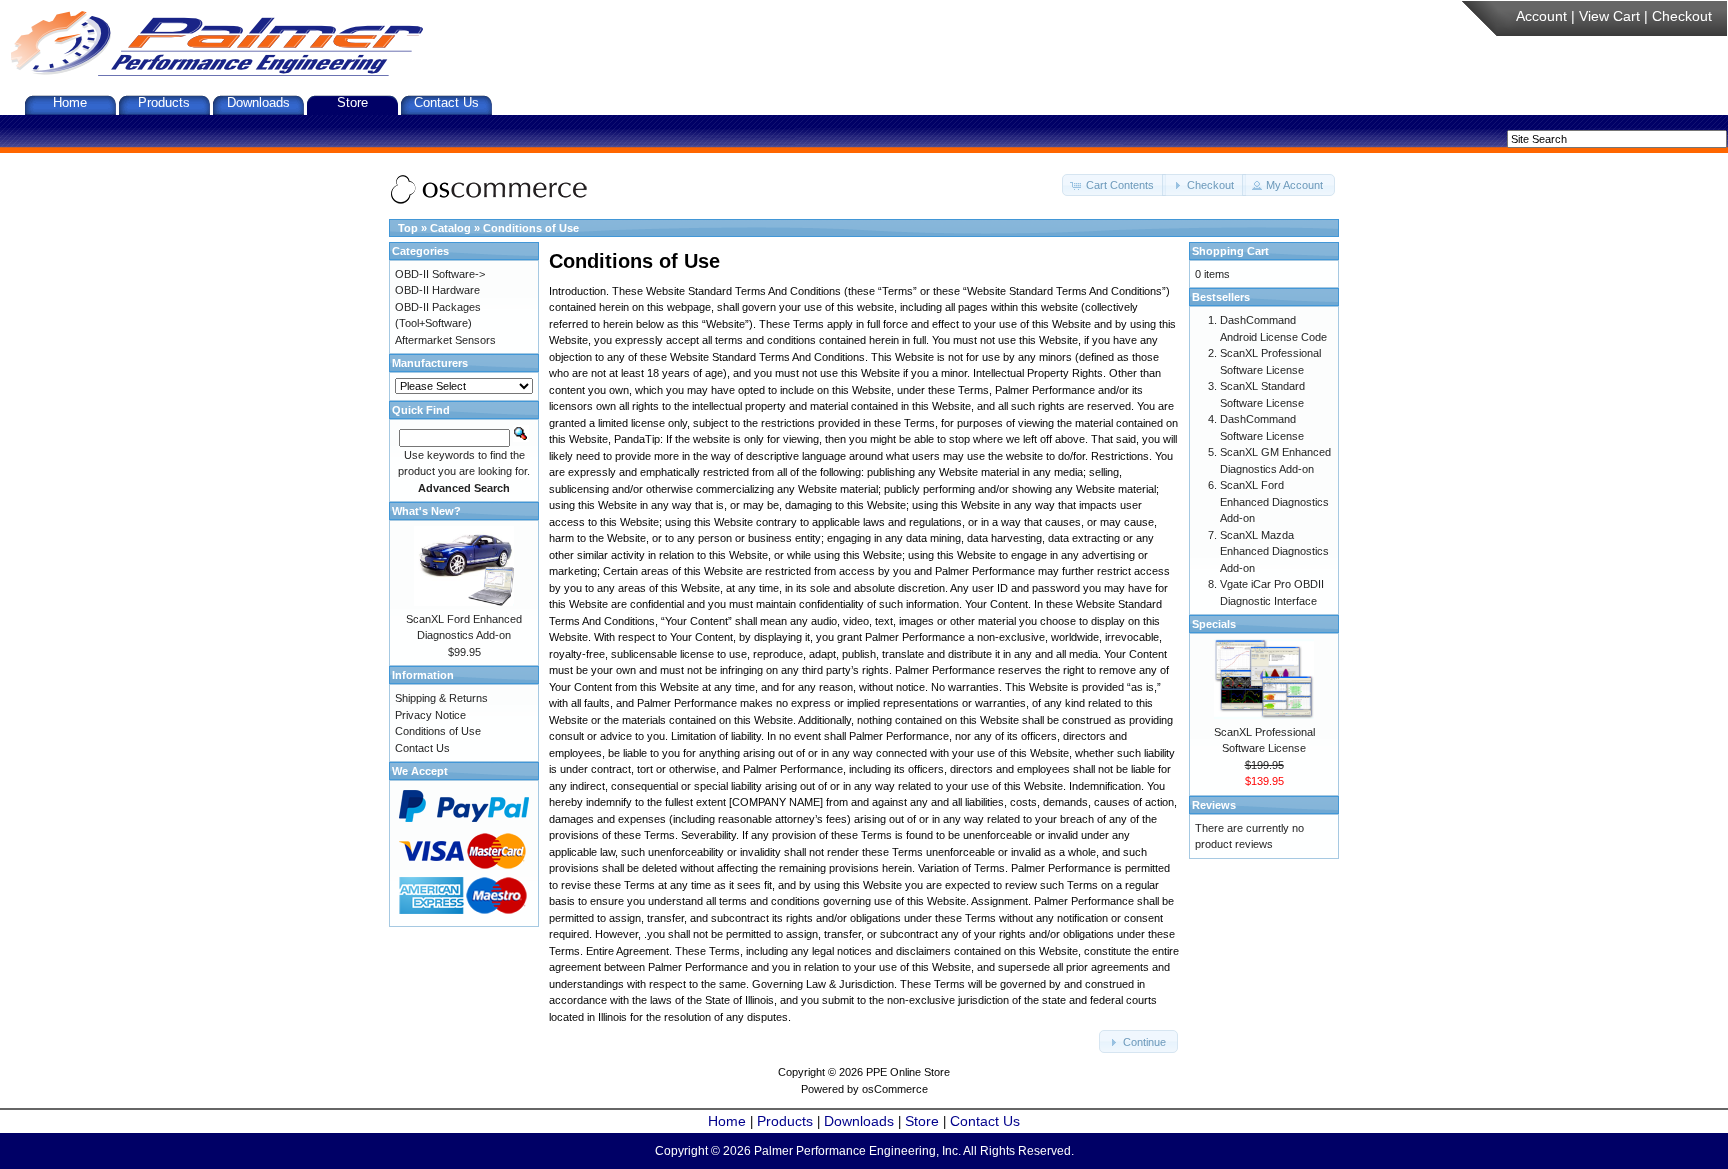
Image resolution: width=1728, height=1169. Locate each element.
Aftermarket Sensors (445, 340)
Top (408, 228)
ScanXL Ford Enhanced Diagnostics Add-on (1274, 501)
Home (70, 102)
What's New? (426, 511)
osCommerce (895, 1089)
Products (164, 102)
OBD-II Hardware (437, 290)
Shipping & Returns (441, 698)
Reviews (1214, 805)
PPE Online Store (908, 1072)
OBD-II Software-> (440, 274)
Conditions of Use (531, 228)
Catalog (450, 228)
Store (352, 102)
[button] (1114, 185)
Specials (1214, 624)
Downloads (258, 102)
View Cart (1609, 16)
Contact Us (446, 102)
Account (1541, 16)
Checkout (1682, 16)
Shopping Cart (1230, 251)
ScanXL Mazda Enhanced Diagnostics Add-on (1274, 551)
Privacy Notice (430, 715)
